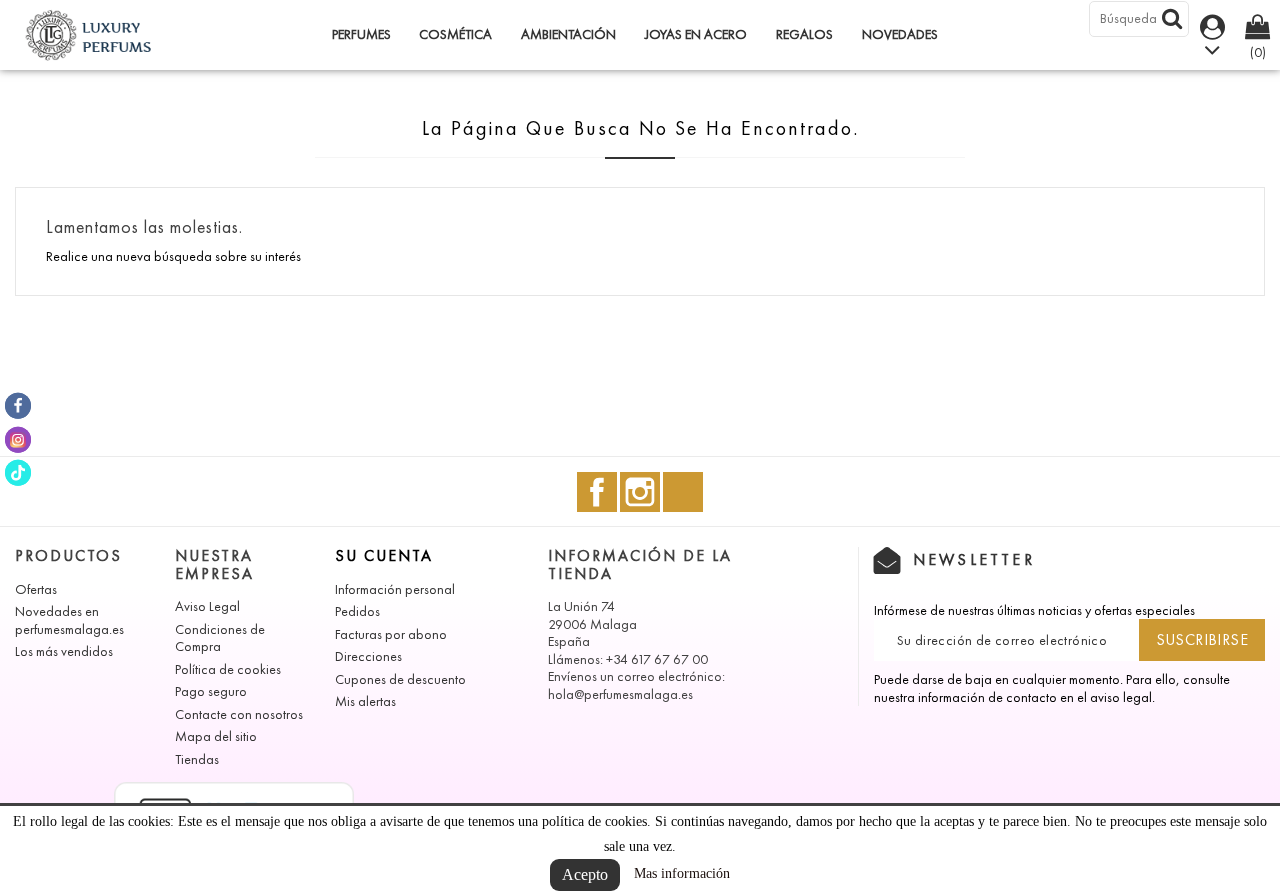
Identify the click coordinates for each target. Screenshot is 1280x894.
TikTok (683, 492)
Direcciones (368, 656)
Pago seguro (211, 691)
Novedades (900, 34)
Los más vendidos (64, 651)
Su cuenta (384, 555)
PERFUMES (361, 34)
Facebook (597, 492)
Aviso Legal (207, 606)
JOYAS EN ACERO (696, 34)
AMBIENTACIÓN (568, 34)
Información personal (395, 589)
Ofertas (36, 589)
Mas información (682, 873)
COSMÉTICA (455, 34)
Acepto (585, 874)
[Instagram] (18, 439)
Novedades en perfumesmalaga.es (69, 620)
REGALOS (804, 34)
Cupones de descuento (400, 679)
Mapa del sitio (216, 736)
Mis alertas (365, 701)
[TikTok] (18, 473)
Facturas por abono (391, 634)
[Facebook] (18, 406)
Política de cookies (228, 669)
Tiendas (197, 759)
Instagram (640, 492)
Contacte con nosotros (239, 714)
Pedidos (357, 611)
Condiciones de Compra (220, 638)
